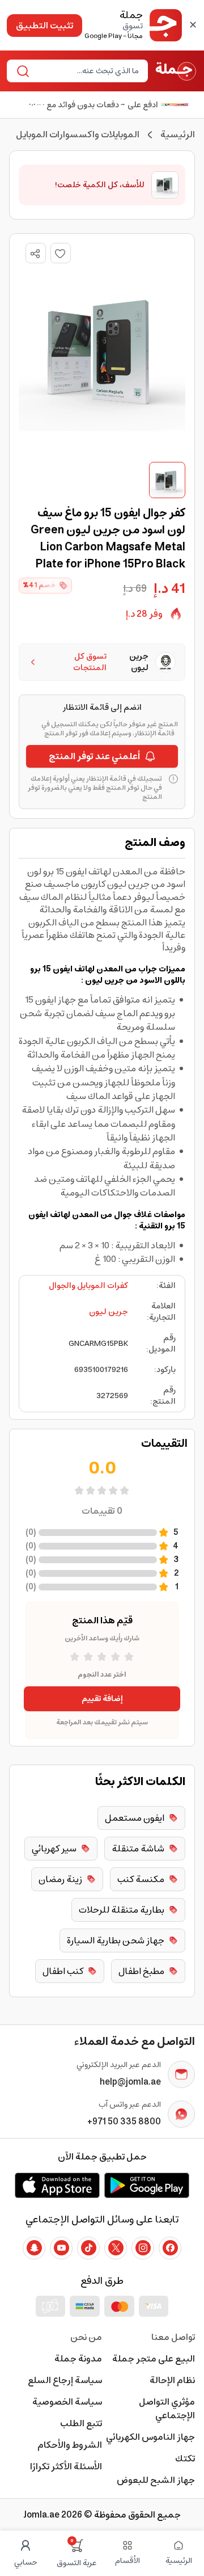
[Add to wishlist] (61, 253)
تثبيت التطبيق (44, 26)
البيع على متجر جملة (154, 2359)
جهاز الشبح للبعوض (156, 2480)
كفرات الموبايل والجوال (88, 1286)
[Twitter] (116, 2248)
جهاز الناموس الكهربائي (150, 2437)
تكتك (185, 2459)
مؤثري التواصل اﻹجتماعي (167, 2409)
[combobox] (87, 71)
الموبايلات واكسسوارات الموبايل (78, 134)
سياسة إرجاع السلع (65, 2380)
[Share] (35, 254)
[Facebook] (170, 2248)
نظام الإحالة (172, 2380)
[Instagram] (143, 2248)
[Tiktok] (88, 2248)
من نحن (86, 2337)
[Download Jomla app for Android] (147, 2185)
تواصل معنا (173, 2337)
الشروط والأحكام (70, 2445)
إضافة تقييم (102, 1699)
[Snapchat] (34, 2248)
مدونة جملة (78, 2359)
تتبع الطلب (81, 2423)
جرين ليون (109, 1312)
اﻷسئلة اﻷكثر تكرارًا (66, 2466)
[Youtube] (61, 2248)
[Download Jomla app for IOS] (57, 2185)
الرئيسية (178, 134)
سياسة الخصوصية (67, 2402)
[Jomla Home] (176, 71)
